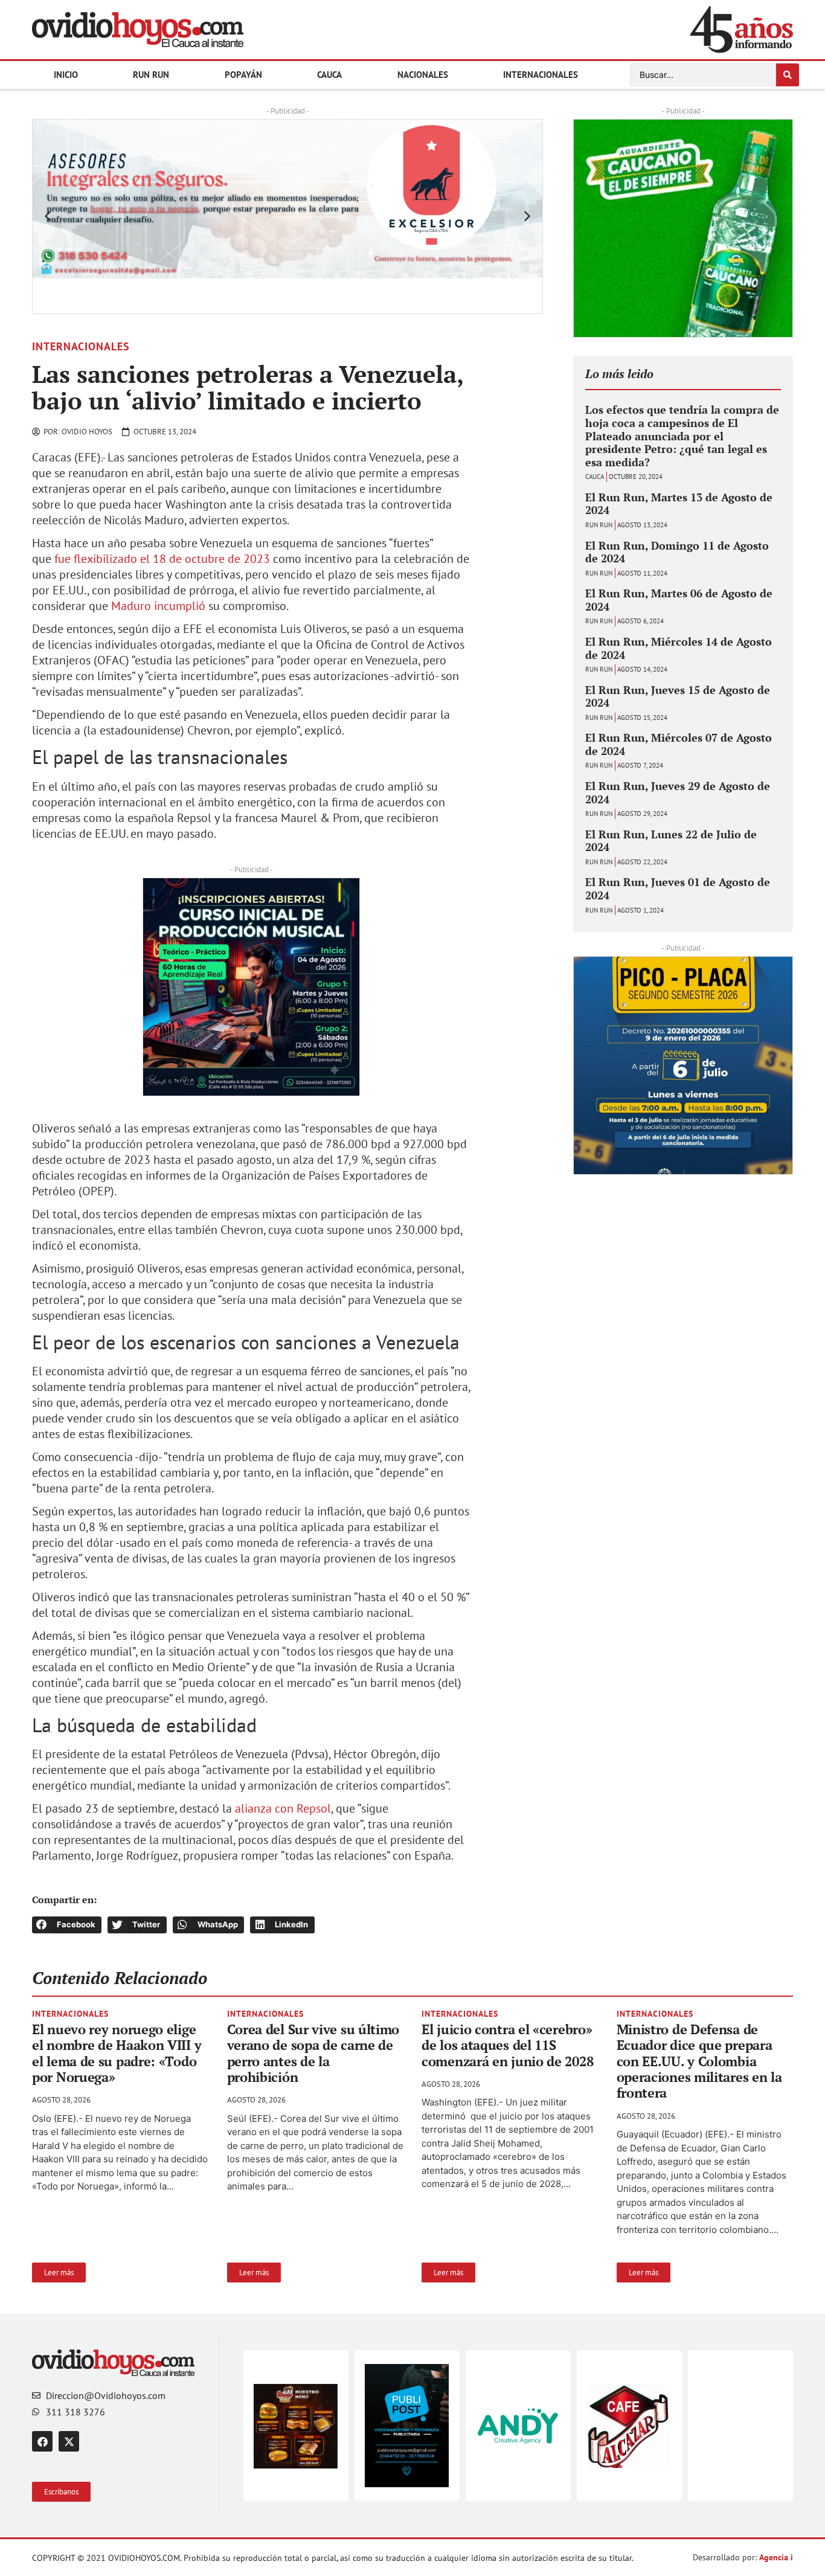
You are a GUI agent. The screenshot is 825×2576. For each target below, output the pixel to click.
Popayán (243, 75)
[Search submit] (788, 75)
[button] (48, 216)
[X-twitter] (69, 2441)
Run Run (151, 75)
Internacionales (541, 75)
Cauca (329, 75)
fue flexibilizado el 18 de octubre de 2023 (162, 559)
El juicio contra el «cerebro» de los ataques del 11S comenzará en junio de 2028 (507, 2045)
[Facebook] (42, 2441)
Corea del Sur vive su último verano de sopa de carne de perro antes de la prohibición (313, 2053)
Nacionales (423, 75)
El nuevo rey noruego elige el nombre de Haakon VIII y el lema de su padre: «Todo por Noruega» (117, 2053)
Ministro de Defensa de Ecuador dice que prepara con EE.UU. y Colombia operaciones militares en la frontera (699, 2061)
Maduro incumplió (158, 606)
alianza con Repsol (283, 1808)
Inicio (66, 75)
